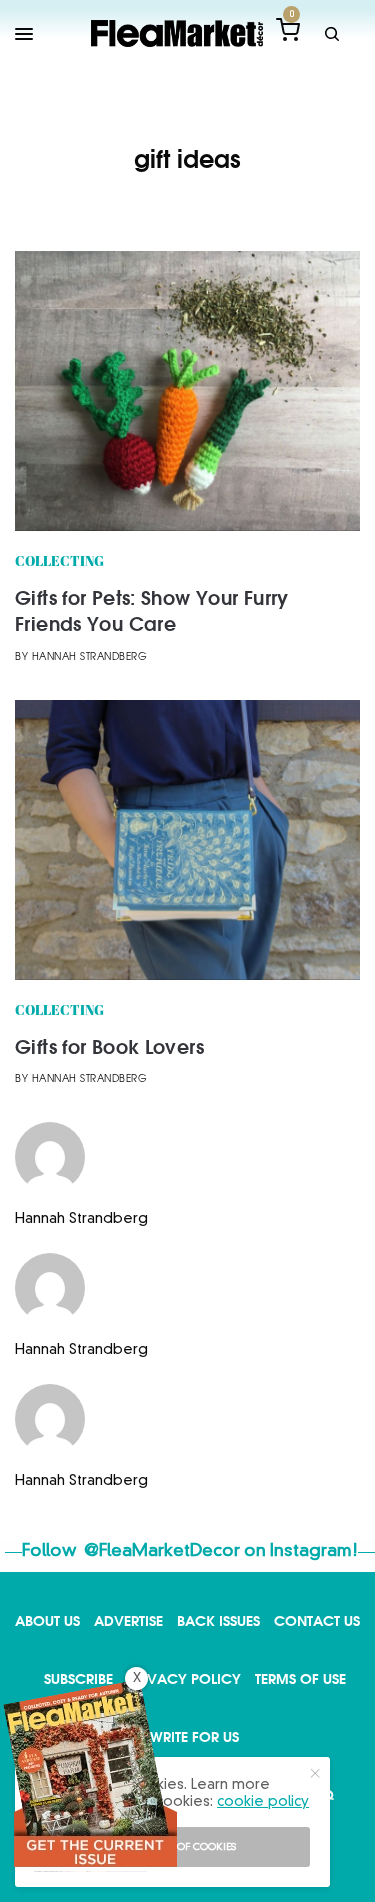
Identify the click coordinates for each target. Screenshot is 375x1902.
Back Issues (218, 1620)
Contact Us (317, 1620)
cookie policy (263, 1802)
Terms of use (300, 1678)
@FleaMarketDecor (162, 1551)
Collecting (59, 562)
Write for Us (194, 1736)
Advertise (128, 1620)
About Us (47, 1620)
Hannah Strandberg (90, 657)
